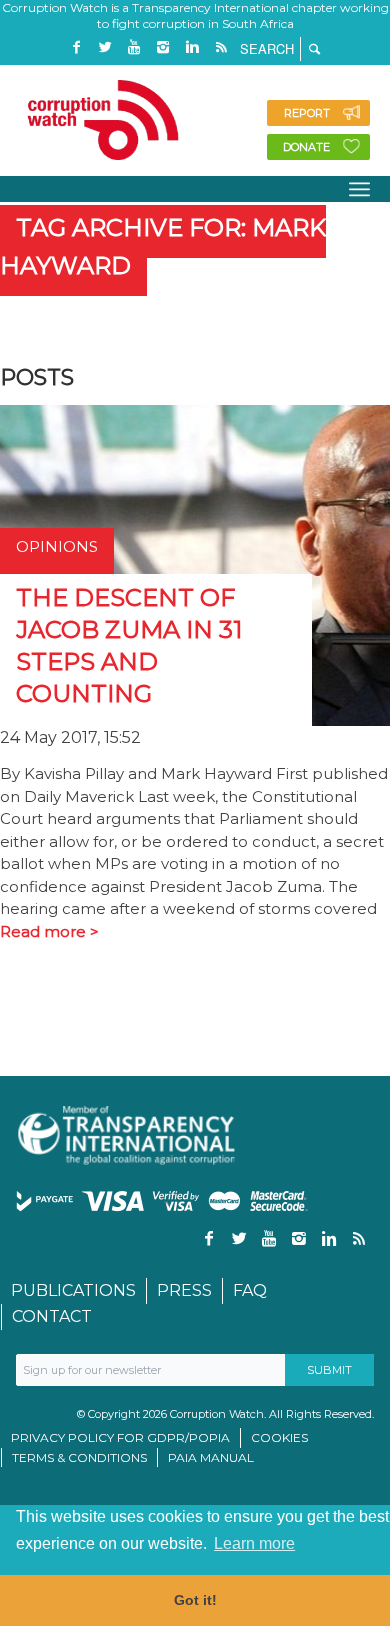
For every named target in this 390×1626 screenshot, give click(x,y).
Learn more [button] (254, 1543)
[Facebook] (76, 47)
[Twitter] (105, 47)
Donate (306, 147)
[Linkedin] (192, 47)
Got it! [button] (195, 1600)
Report (307, 113)
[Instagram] (163, 47)
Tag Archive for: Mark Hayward (163, 246)
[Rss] (221, 47)
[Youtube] (134, 47)
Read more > (49, 931)
